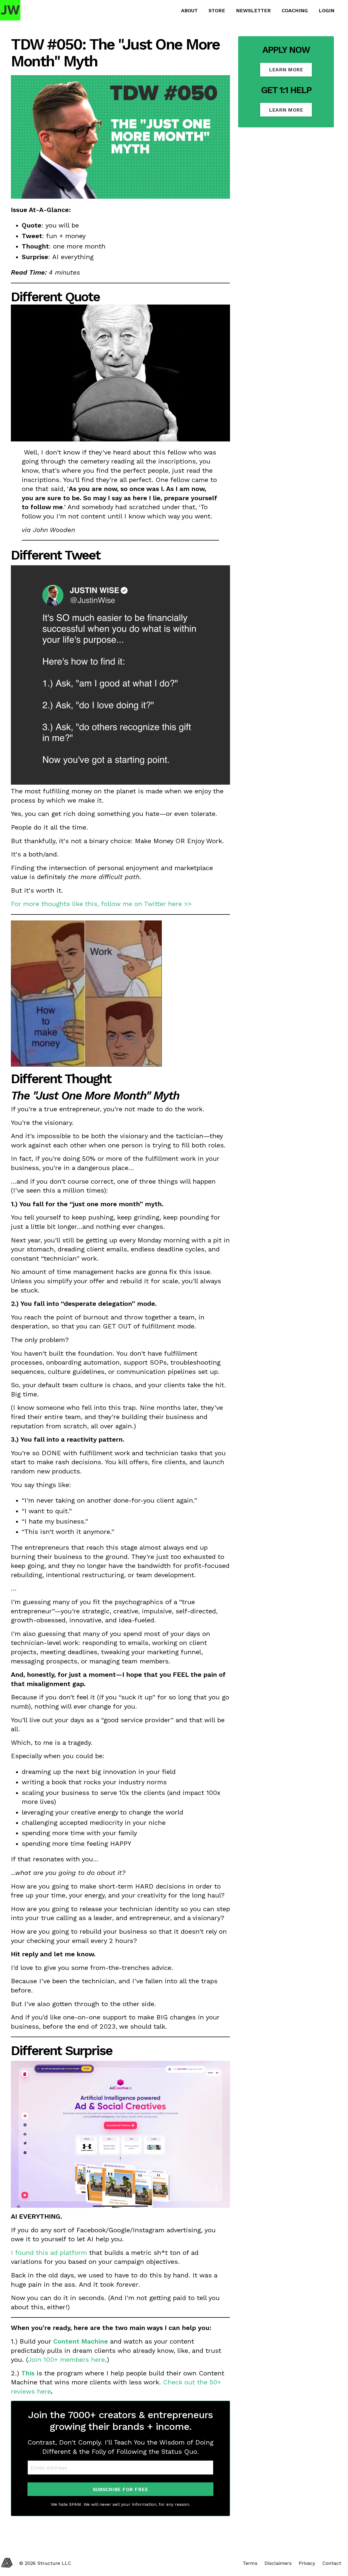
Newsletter (253, 10)
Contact (332, 2563)
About (189, 10)
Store (217, 10)
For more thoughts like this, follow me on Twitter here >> (101, 904)
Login (327, 10)
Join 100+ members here (66, 2360)
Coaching (295, 10)
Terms (250, 2563)
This (28, 2373)
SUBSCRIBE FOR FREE (121, 2489)
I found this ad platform (49, 2253)
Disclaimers (278, 2563)
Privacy (307, 2563)
